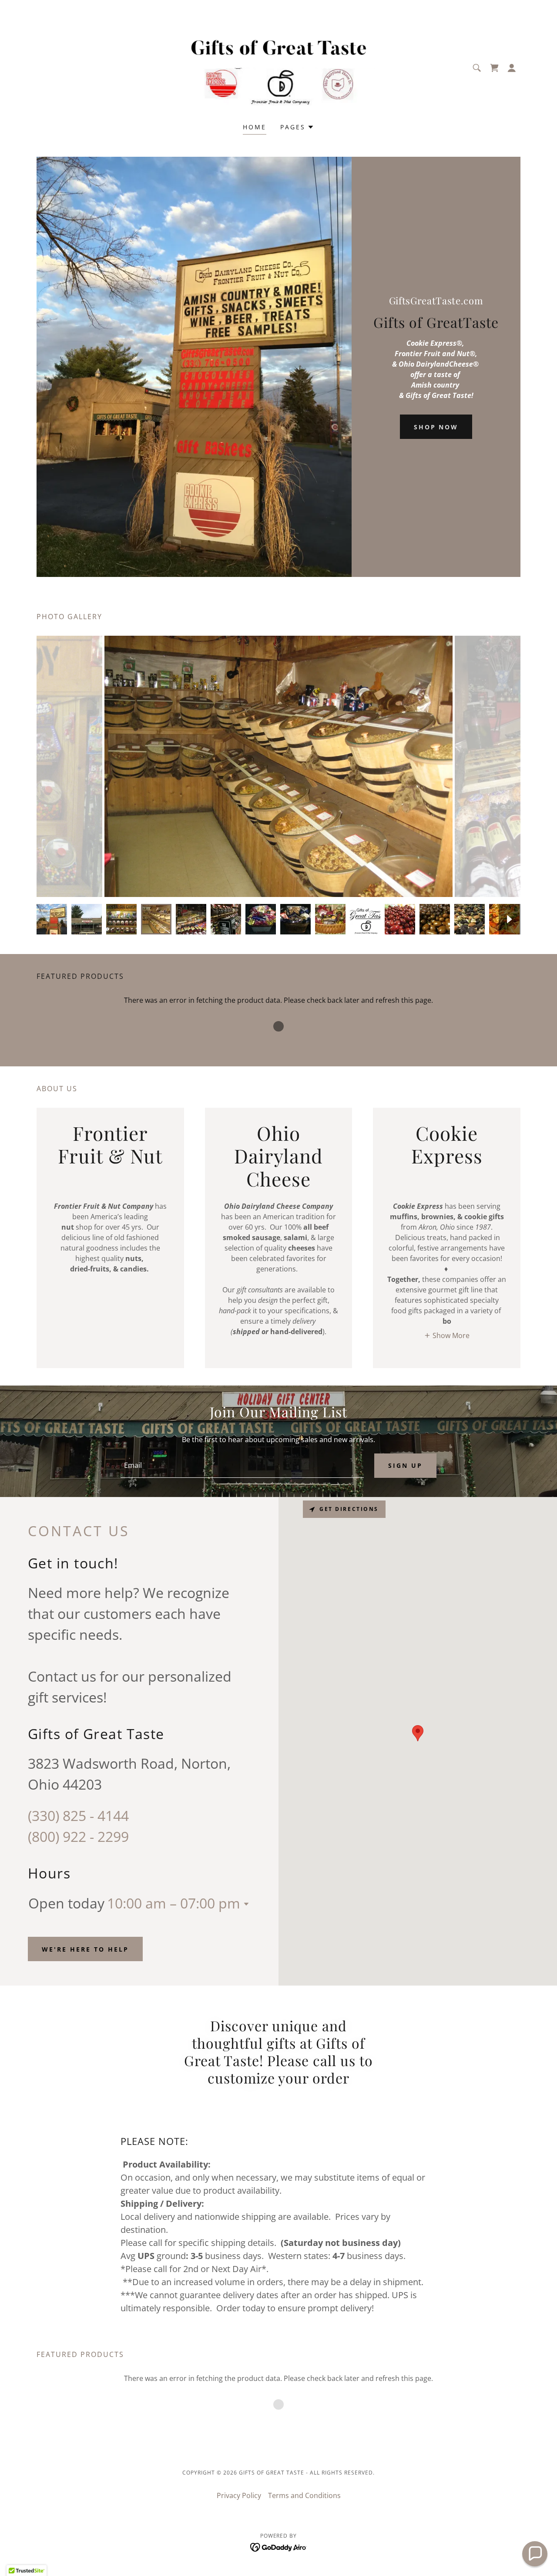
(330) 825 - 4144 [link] (78, 1816)
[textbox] (242, 1466)
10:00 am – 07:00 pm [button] (174, 1903)
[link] (279, 67)
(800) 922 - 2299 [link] (78, 1836)
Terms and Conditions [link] (304, 2495)
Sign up (405, 1465)
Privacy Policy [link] (239, 2495)
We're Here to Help (85, 1949)
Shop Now (436, 427)
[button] (512, 68)
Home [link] (255, 127)
